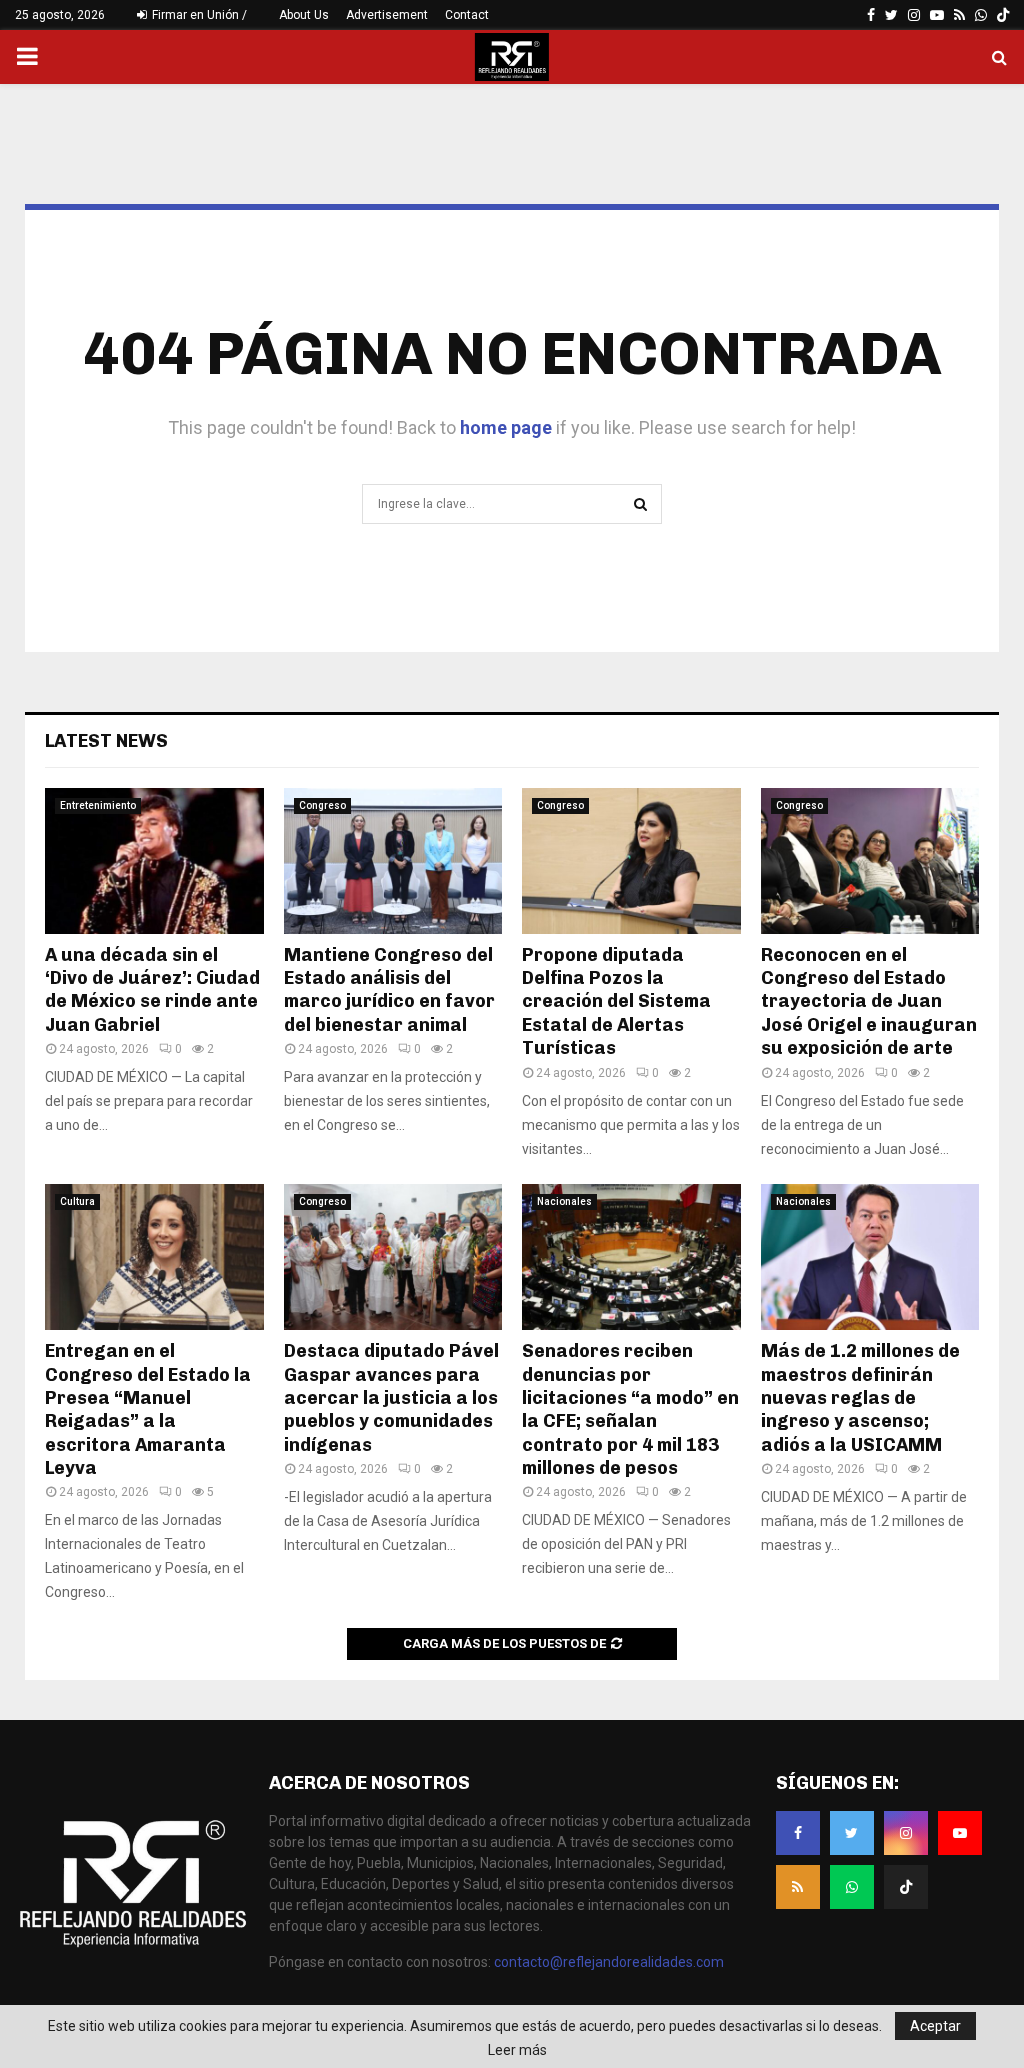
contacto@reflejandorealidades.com (609, 1962)
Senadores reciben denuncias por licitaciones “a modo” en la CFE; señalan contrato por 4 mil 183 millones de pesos (630, 1409)
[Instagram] (906, 1833)
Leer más (517, 2050)
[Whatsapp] (852, 1887)
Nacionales (564, 1201)
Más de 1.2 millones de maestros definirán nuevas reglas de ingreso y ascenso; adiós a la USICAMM (860, 1398)
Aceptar (935, 2026)
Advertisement (387, 15)
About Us (304, 15)
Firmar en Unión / (198, 15)
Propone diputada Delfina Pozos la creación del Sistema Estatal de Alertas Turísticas (616, 1002)
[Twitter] (852, 1833)
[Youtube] (960, 1833)
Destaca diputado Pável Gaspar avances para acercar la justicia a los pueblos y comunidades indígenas (391, 1398)
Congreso (322, 805)
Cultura (77, 1201)
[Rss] (798, 1887)
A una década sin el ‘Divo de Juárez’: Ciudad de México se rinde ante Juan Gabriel (152, 990)
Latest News (106, 741)
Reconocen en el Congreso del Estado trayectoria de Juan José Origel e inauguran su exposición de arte (869, 1002)
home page (506, 427)
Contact (467, 15)
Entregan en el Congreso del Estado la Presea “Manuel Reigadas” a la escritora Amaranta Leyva (148, 1409)
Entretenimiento (98, 805)
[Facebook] (798, 1833)
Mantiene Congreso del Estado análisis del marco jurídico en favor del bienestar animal (389, 990)
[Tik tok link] (1003, 15)
